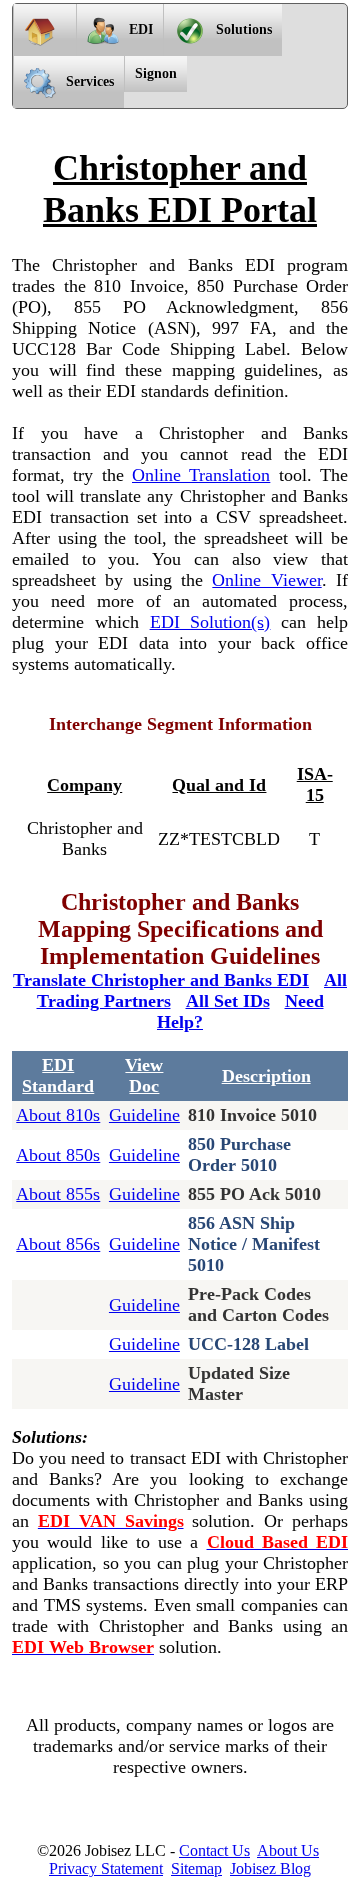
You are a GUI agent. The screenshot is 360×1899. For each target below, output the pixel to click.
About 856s (58, 1244)
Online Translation (201, 475)
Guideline (144, 1115)
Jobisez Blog (270, 1868)
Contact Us (214, 1850)
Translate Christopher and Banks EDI (161, 980)
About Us (288, 1850)
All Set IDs (228, 1001)
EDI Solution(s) (210, 622)
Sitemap (196, 1868)
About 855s (58, 1194)
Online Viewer (266, 580)
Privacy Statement (106, 1868)
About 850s (58, 1155)
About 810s (58, 1115)
